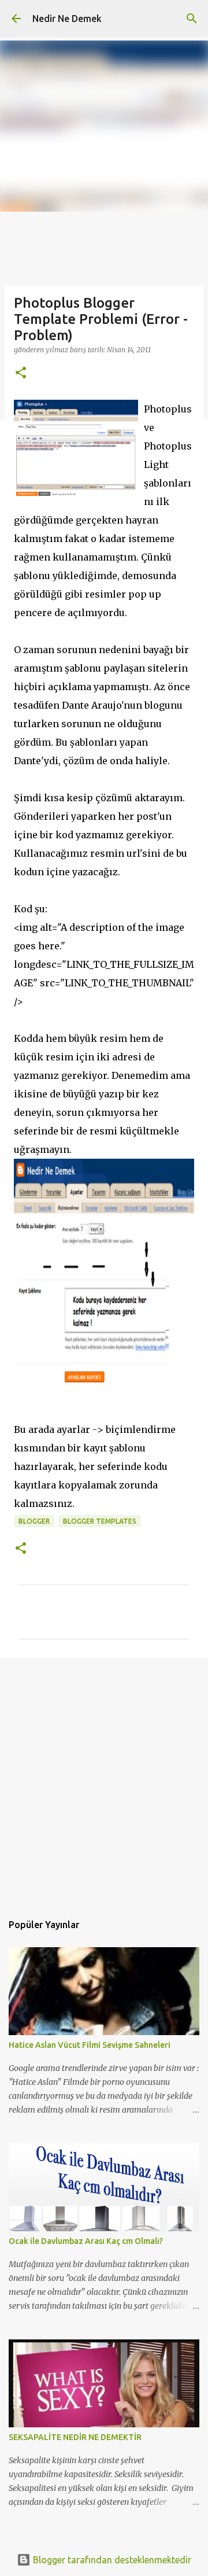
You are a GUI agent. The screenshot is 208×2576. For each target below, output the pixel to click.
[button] (21, 373)
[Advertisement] (104, 1779)
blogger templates (100, 1521)
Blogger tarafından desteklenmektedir (111, 2560)
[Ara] (192, 19)
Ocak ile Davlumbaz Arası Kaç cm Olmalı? (86, 2241)
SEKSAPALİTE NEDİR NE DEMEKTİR (75, 2437)
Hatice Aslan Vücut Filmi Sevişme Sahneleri (90, 2045)
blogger (34, 1521)
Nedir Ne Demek (67, 19)
